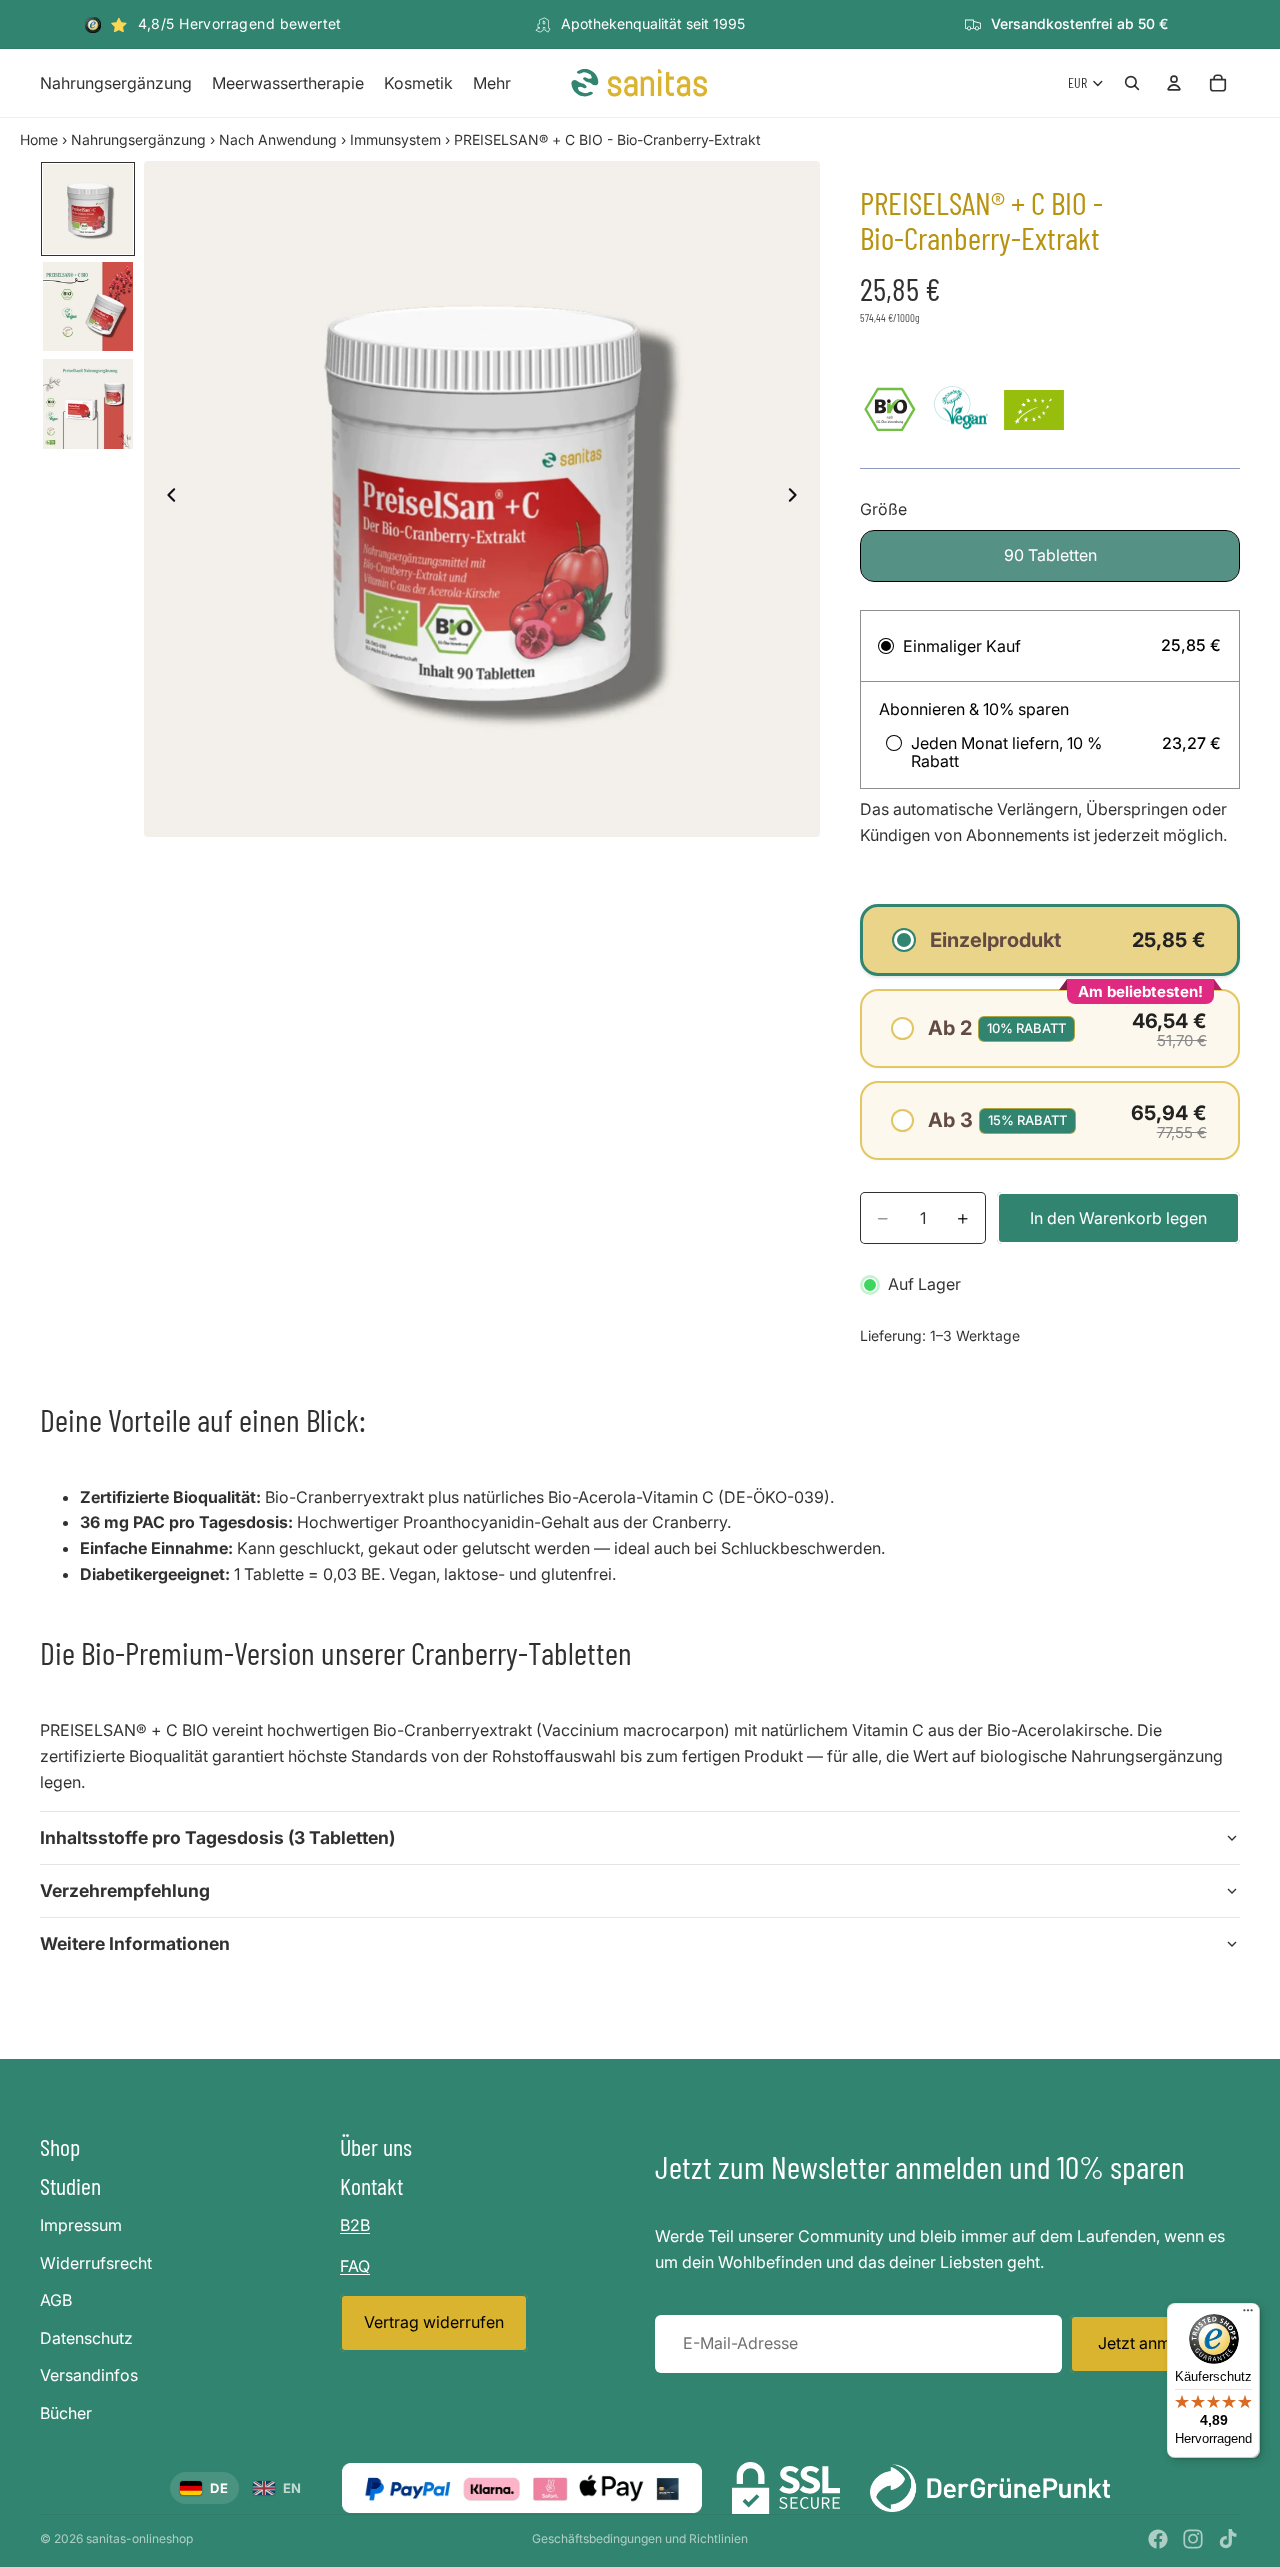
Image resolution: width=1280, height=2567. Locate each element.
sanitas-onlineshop (139, 2538)
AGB (56, 2300)
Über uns (376, 2146)
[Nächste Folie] (798, 499)
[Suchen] (1132, 83)
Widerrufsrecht (96, 2262)
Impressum (81, 2225)
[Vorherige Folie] (166, 499)
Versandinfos (89, 2375)
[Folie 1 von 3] (88, 209)
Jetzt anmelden (1155, 2343)
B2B (355, 2225)
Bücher (66, 2413)
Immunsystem (395, 139)
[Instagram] (1193, 2539)
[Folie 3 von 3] (88, 404)
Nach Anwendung (278, 139)
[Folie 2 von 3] (88, 307)
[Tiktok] (1228, 2539)
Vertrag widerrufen (434, 2322)
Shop (60, 2146)
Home (39, 139)
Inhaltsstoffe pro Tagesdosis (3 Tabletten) (217, 1837)
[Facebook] (1158, 2539)
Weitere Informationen (135, 1943)
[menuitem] (492, 84)
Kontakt (371, 2185)
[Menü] (1248, 2315)
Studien (70, 2185)
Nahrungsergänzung (138, 139)
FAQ (355, 2265)
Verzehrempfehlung (125, 1890)
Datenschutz (86, 2337)
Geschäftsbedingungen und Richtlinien (640, 2538)
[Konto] (1174, 83)
